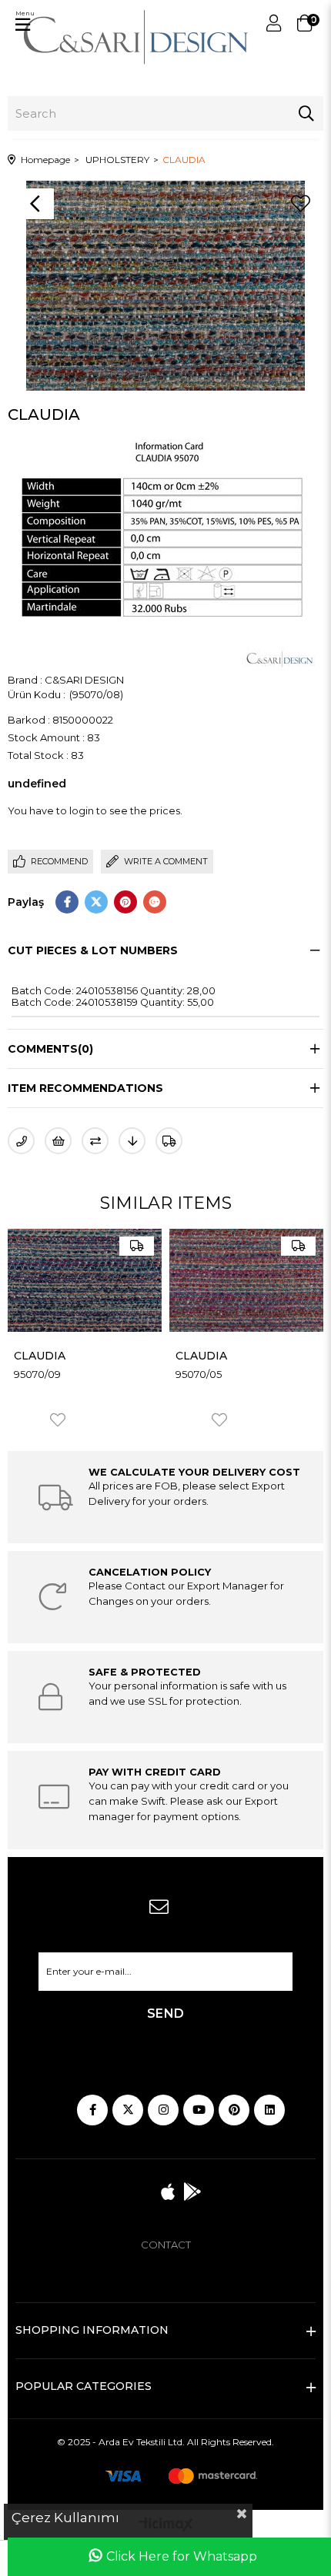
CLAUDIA (40, 1356)
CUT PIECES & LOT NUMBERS (93, 950)
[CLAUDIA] (85, 1280)
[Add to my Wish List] (58, 1141)
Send (166, 2014)
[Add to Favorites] (300, 204)
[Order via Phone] (21, 1141)
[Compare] (95, 1141)
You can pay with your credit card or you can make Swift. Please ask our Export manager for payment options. (189, 1801)
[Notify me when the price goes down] (132, 1141)
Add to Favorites (58, 1420)
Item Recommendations (85, 1088)
